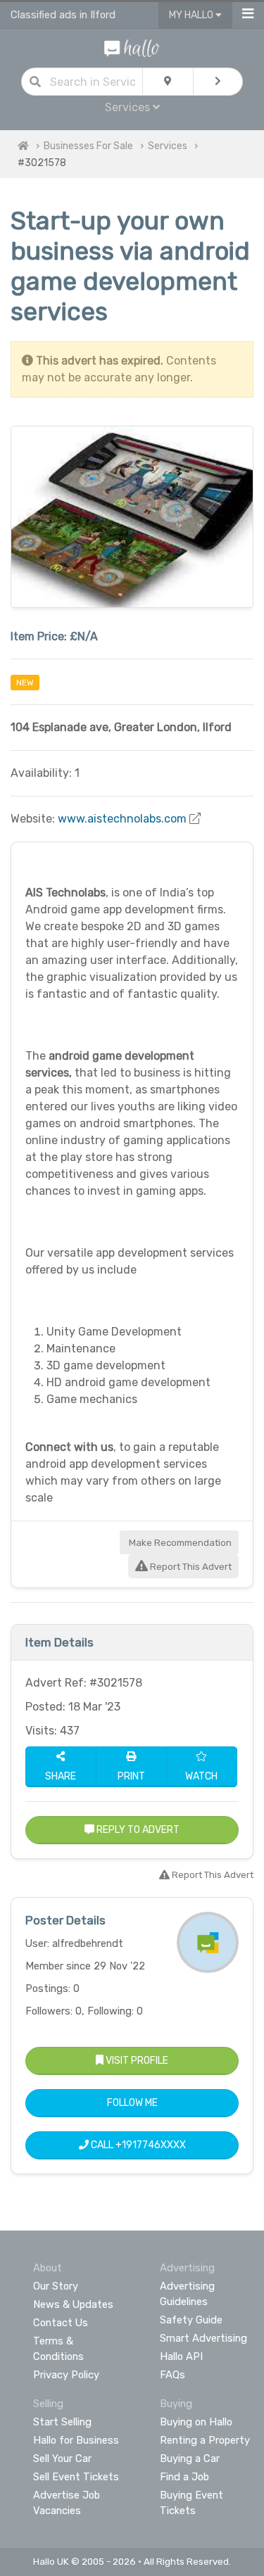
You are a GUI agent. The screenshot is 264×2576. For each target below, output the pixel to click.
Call (137, 2145)
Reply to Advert (137, 1830)
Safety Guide (191, 2320)
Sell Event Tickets (76, 2477)
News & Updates (73, 2304)
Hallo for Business (76, 2440)
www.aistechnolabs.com (122, 819)
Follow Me (132, 2103)
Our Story (56, 2286)
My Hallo (192, 15)
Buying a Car (190, 2458)
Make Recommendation (179, 1543)
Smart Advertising (203, 2338)
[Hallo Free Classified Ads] (132, 47)
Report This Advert (190, 1567)
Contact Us (61, 2323)
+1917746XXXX (151, 2145)
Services (168, 146)
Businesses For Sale (88, 146)
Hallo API (181, 2356)
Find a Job (184, 2477)
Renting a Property (205, 2440)
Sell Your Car (62, 2458)
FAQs (172, 2375)
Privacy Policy (66, 2375)
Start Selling (62, 2422)
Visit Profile (136, 2061)
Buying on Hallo (196, 2422)
